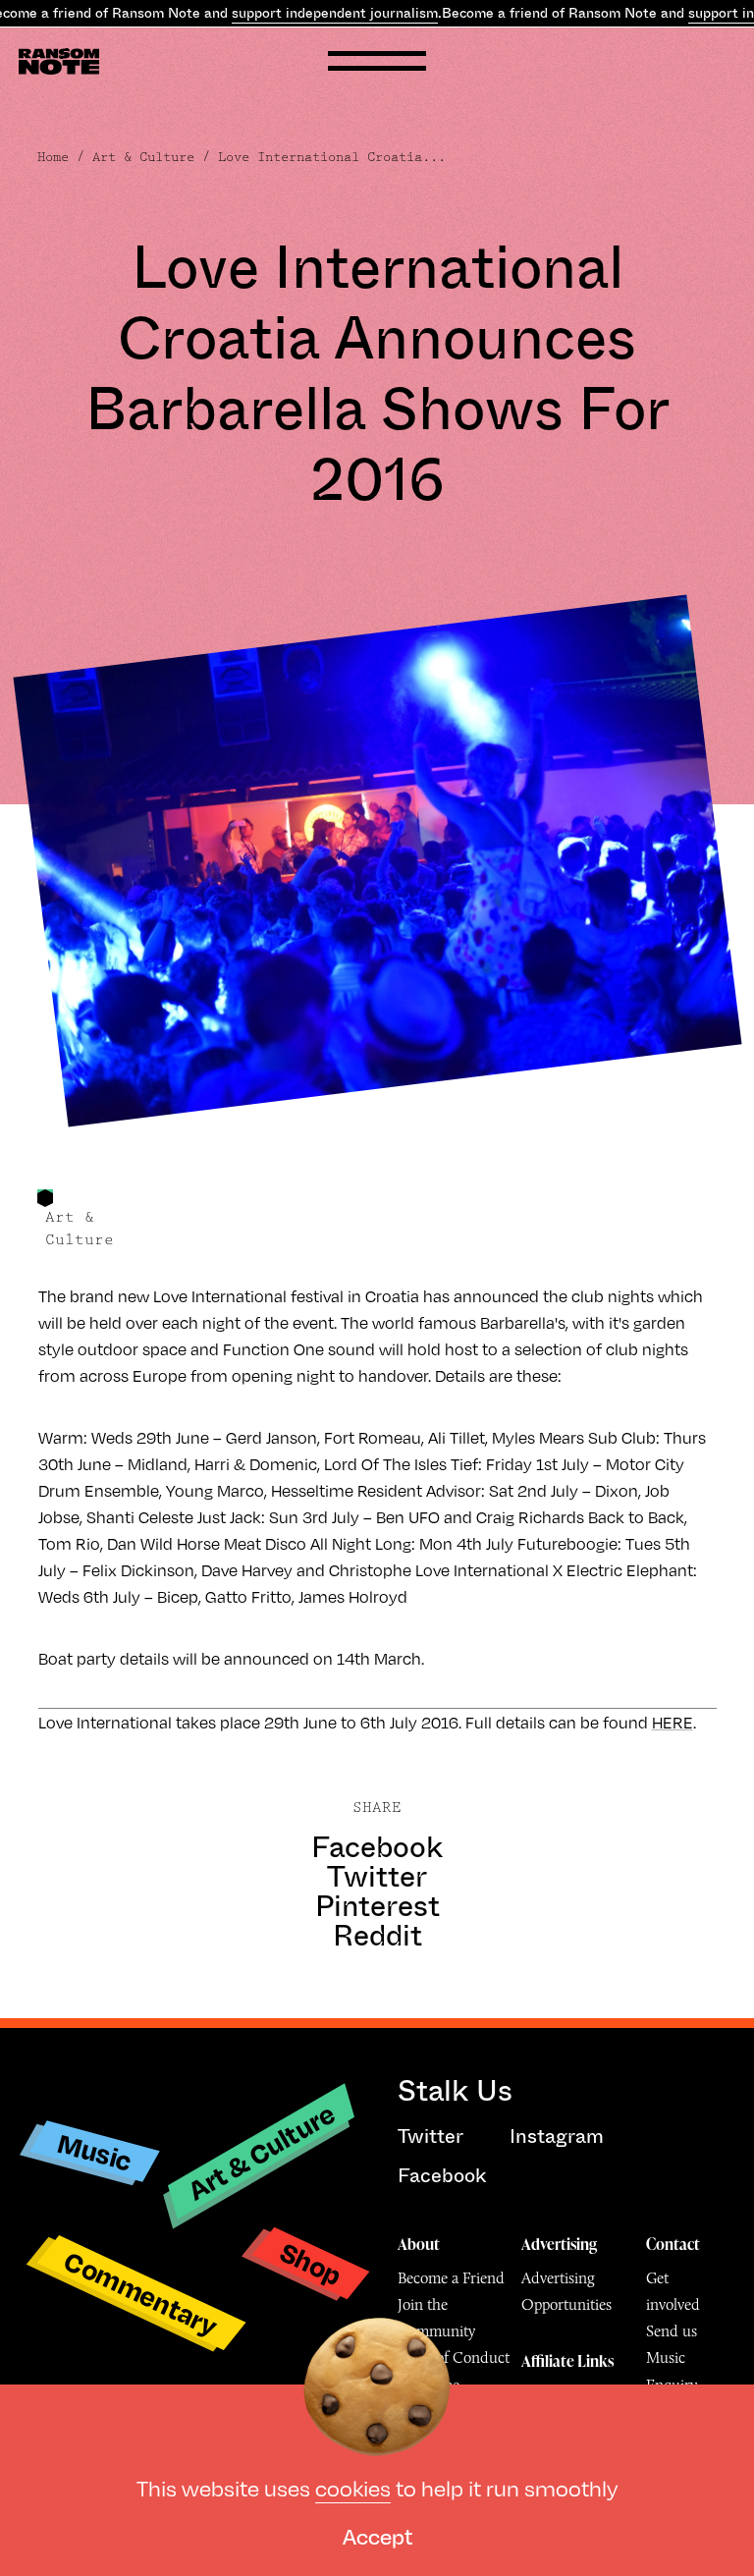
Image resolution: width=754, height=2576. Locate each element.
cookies (353, 2487)
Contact (673, 2244)
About (419, 2244)
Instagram (557, 2137)
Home (53, 157)
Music (95, 2152)
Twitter (377, 1877)
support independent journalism (335, 13)
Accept (377, 2535)
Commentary (141, 2293)
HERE (673, 1722)
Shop (311, 2262)
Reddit (377, 1936)
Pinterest (377, 1906)
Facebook (377, 1847)
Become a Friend (451, 2278)
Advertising (559, 2244)
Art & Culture (143, 157)
